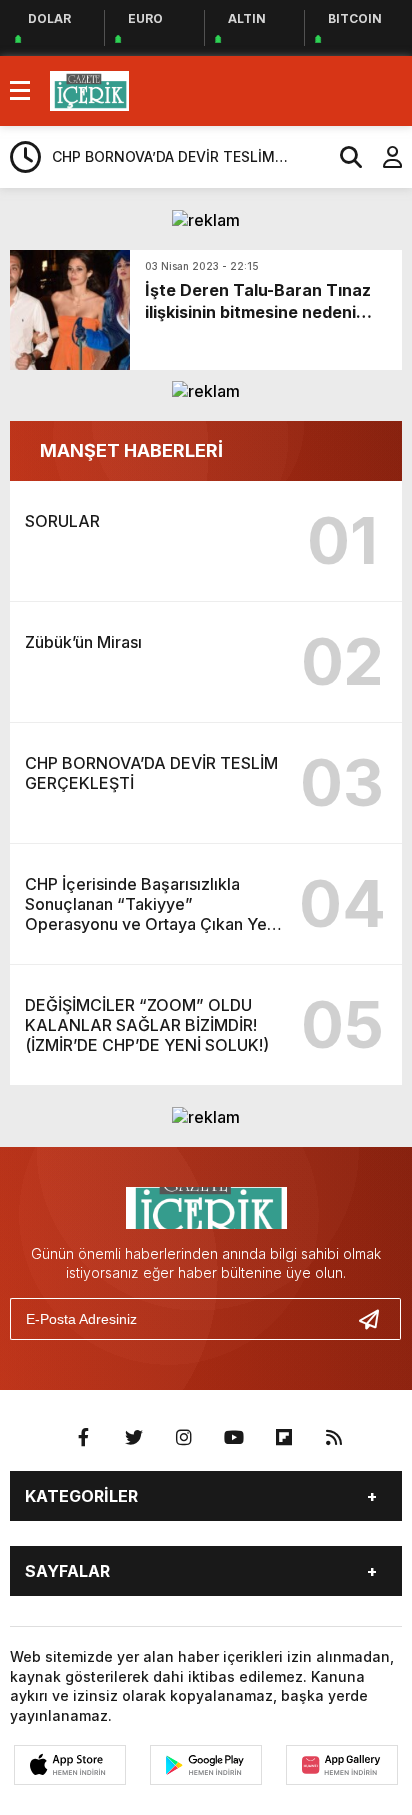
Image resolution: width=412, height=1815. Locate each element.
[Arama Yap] (342, 157)
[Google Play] (206, 1765)
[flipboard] (284, 1438)
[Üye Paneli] (382, 157)
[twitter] (134, 1438)
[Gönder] (377, 1319)
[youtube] (234, 1438)
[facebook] (84, 1438)
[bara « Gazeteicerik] (89, 89)
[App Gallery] (342, 1765)
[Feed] (334, 1438)
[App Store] (70, 1765)
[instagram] (184, 1438)
